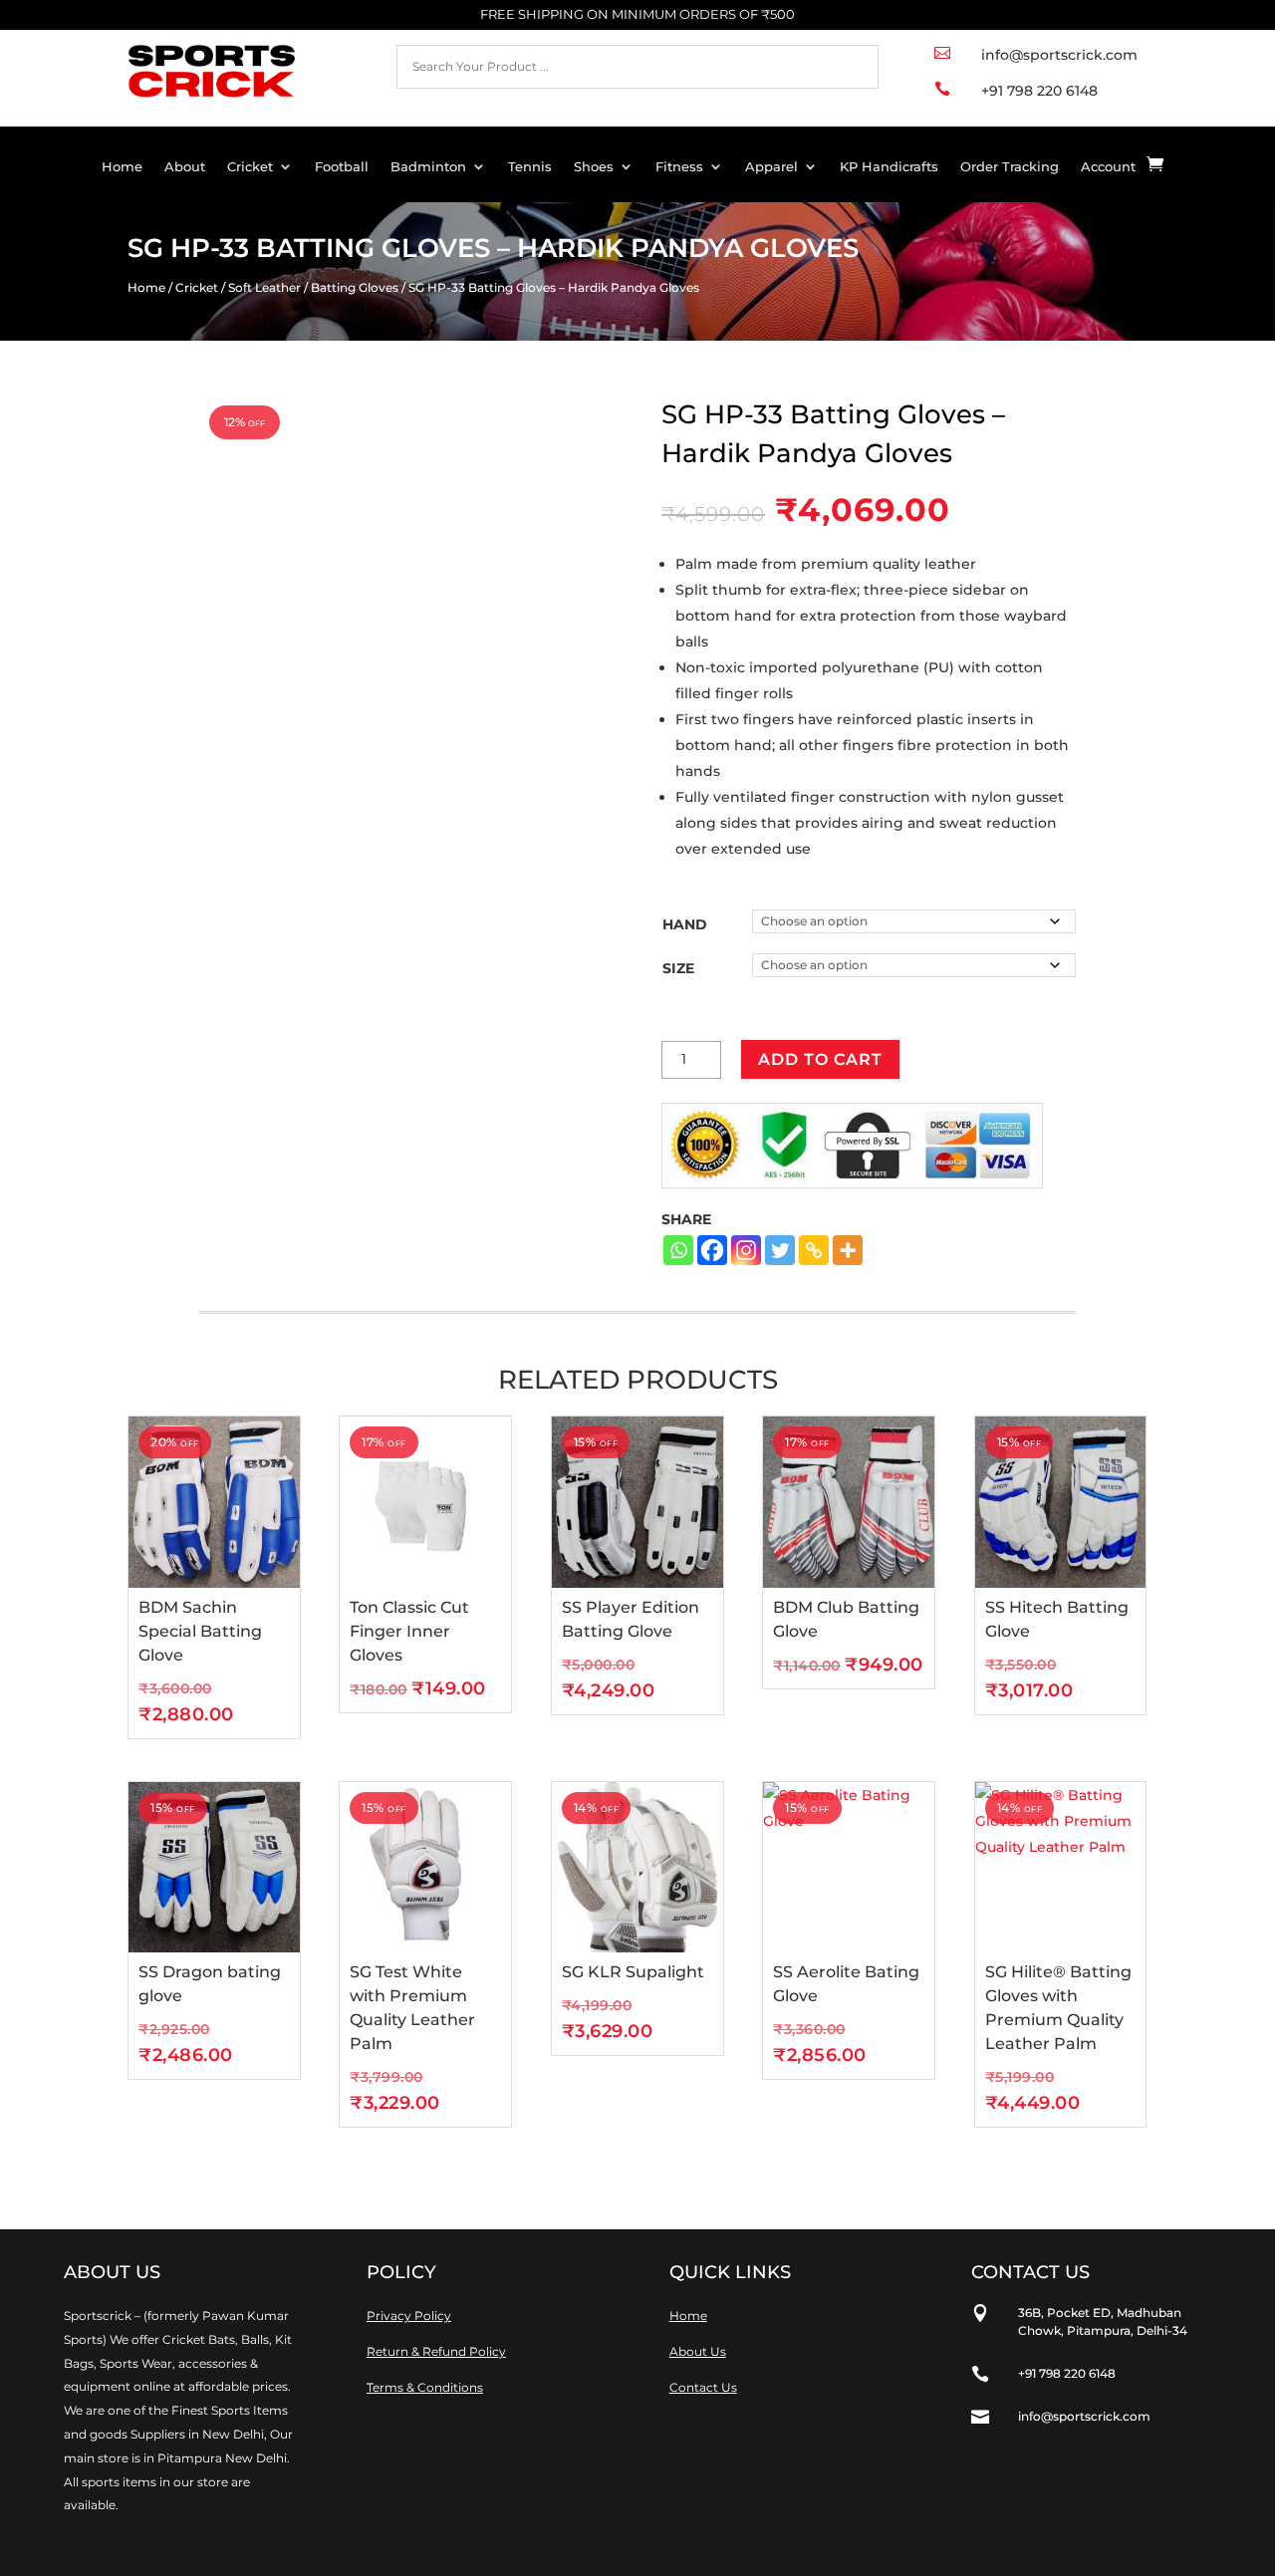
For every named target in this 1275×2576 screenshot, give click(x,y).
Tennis (530, 167)
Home (122, 167)
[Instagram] (746, 1250)
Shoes (594, 167)
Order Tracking (1010, 167)
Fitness (679, 167)
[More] (848, 1250)
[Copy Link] (814, 1250)
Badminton (428, 167)
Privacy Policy (409, 2316)
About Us (698, 2351)
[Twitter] (780, 1250)
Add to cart (820, 1059)
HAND (685, 924)
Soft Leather (264, 287)
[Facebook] (712, 1250)
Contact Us (703, 2387)
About (185, 167)
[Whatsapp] (678, 1250)
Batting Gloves (355, 287)
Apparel (771, 167)
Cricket (250, 167)
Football (342, 167)
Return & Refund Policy (436, 2351)
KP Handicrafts (889, 167)
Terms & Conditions (425, 2387)
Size (678, 968)
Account (1108, 167)
